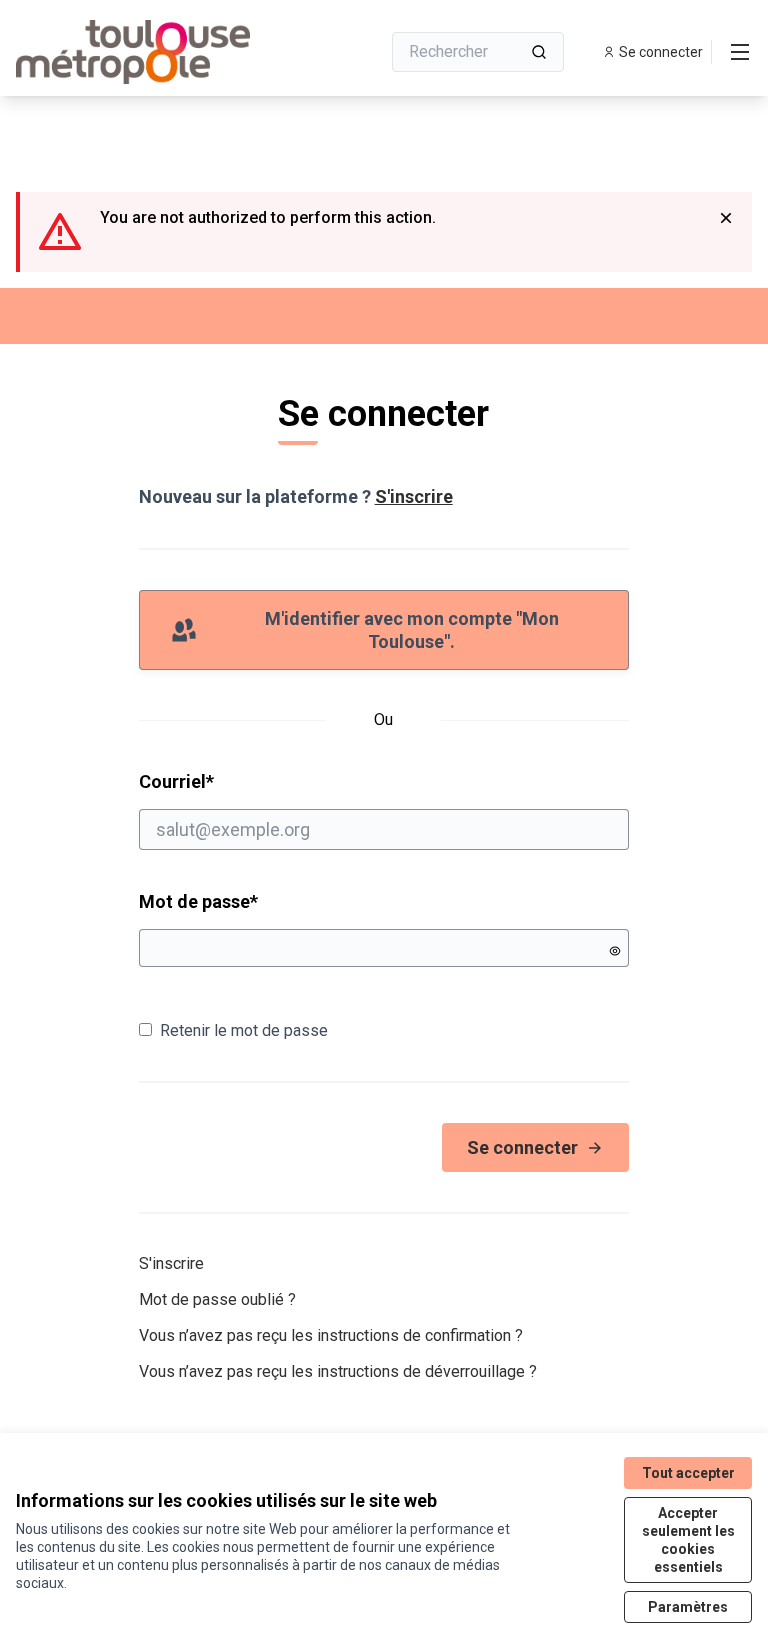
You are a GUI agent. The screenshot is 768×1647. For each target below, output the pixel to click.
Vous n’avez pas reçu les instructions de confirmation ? (331, 1335)
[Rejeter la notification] (726, 218)
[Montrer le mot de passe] (615, 951)
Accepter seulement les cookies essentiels (688, 1540)
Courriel (253, 781)
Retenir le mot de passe (244, 1030)
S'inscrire (414, 496)
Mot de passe (198, 901)
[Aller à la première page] (149, 52)
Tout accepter (688, 1473)
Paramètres (688, 1607)
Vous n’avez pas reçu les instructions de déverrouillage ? (338, 1371)
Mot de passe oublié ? (217, 1299)
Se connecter (522, 1147)
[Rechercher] (539, 52)
